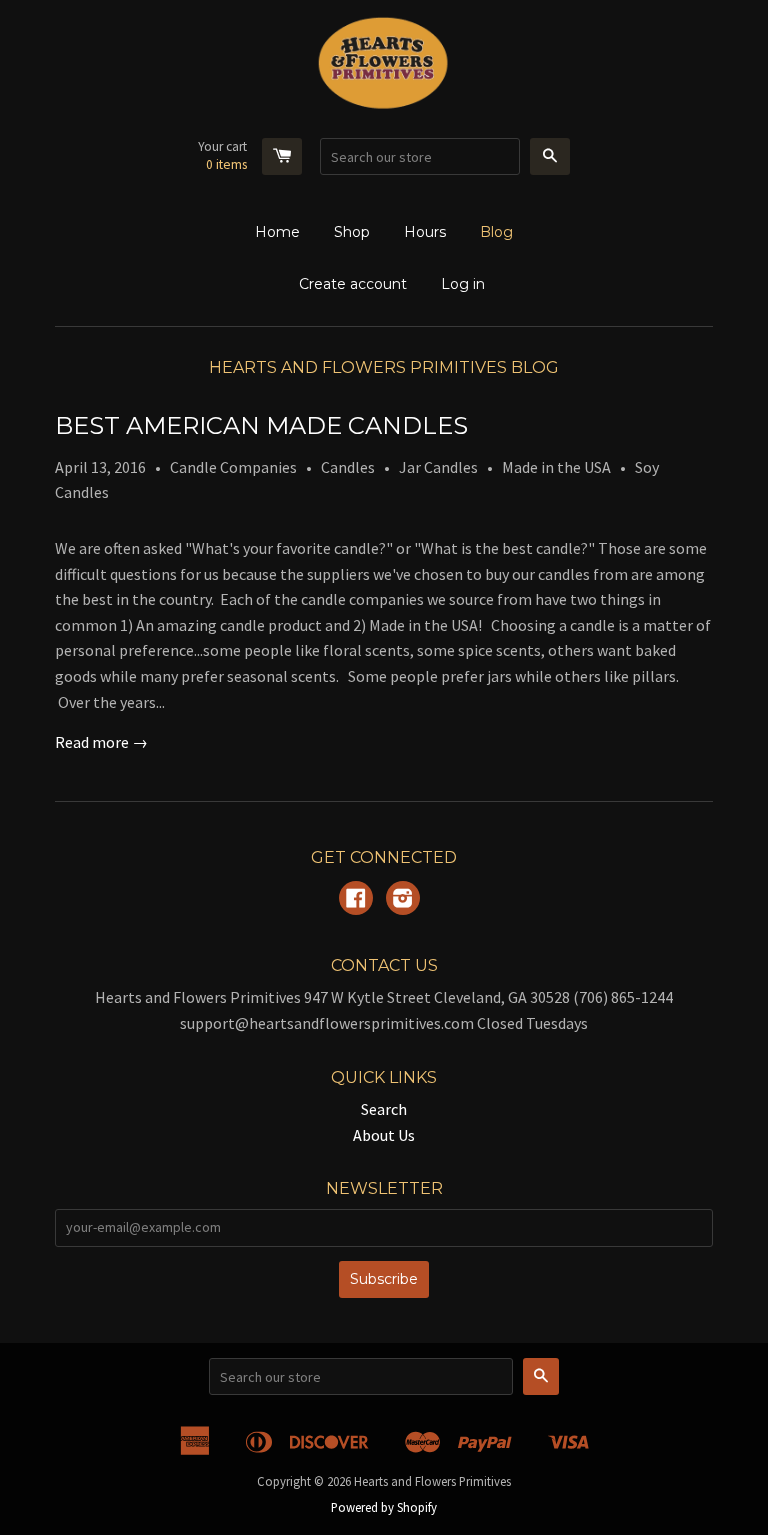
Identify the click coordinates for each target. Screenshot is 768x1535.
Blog (496, 232)
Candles (348, 467)
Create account (353, 284)
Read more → (101, 742)
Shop (352, 232)
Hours (425, 232)
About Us (384, 1135)
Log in (463, 284)
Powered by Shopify (384, 1507)
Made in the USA (556, 467)
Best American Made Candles (261, 425)
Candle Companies (233, 467)
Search (384, 1109)
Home (277, 232)
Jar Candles (438, 467)
